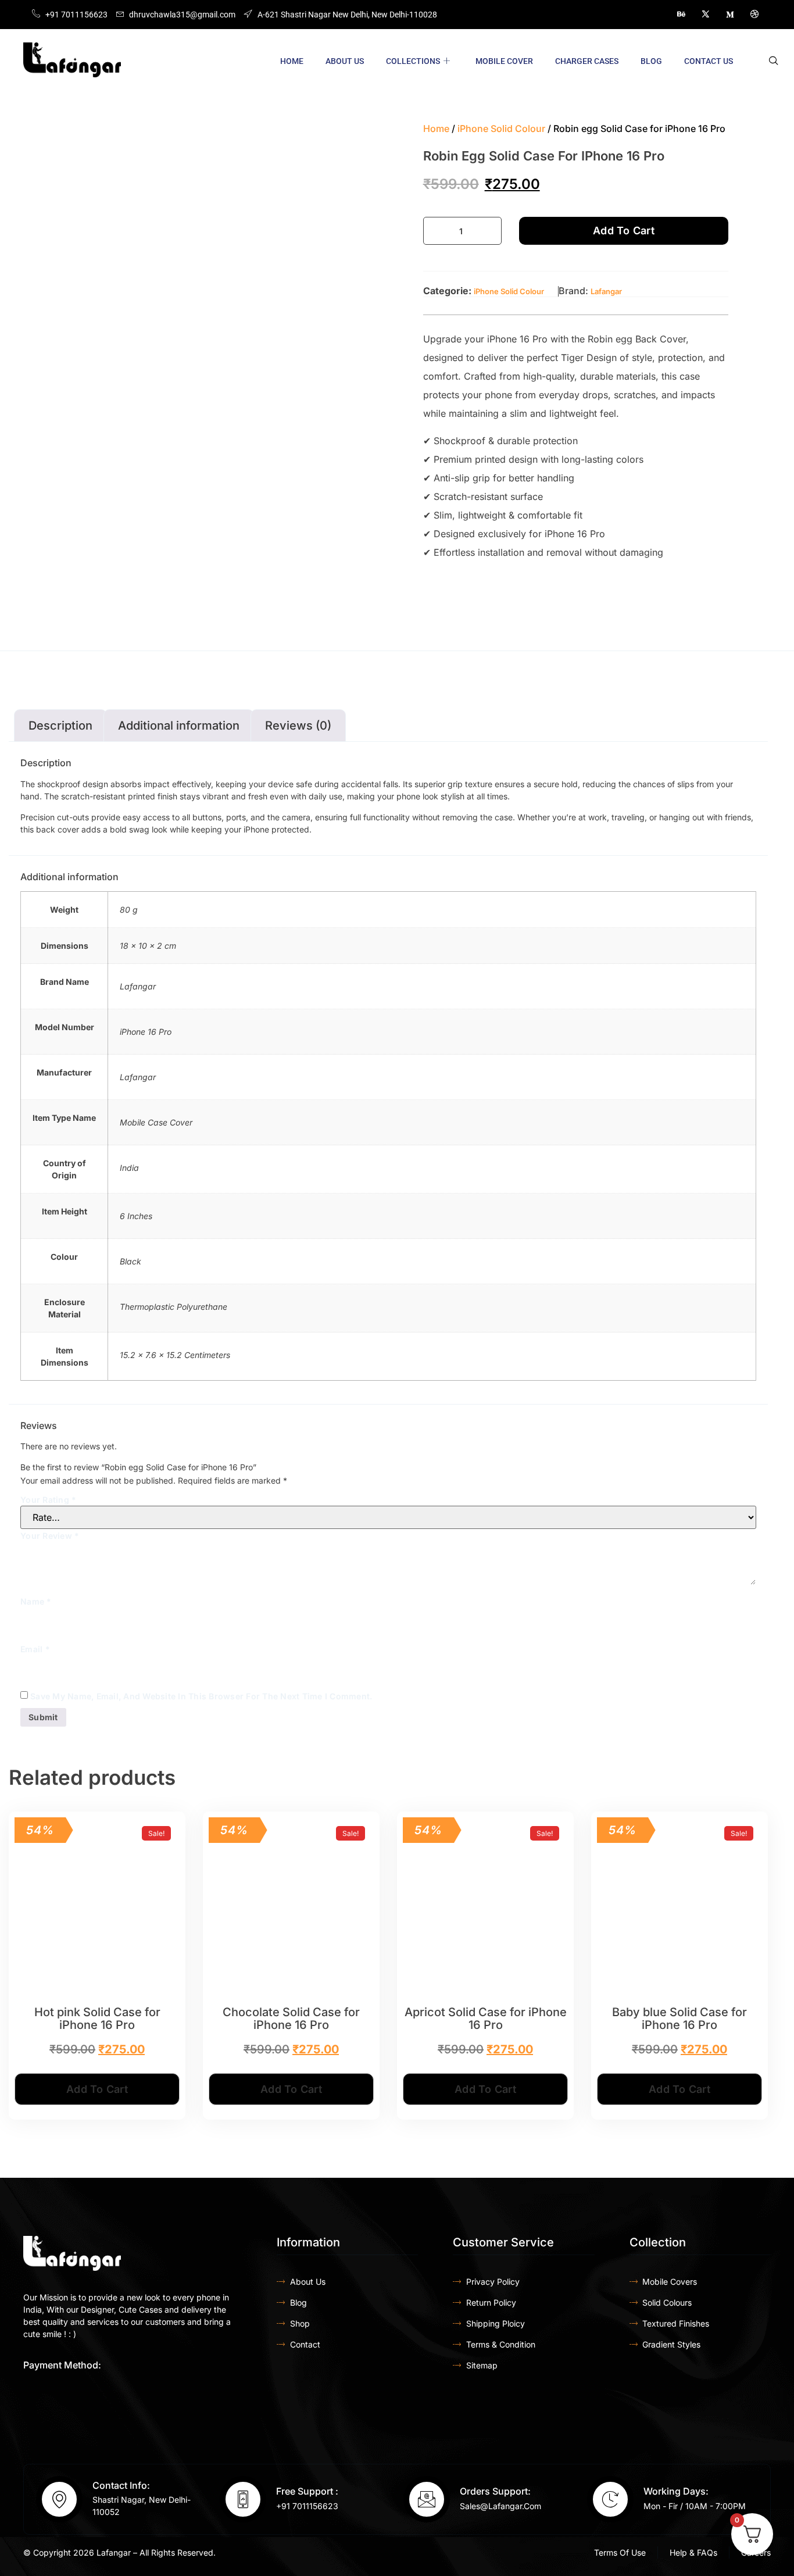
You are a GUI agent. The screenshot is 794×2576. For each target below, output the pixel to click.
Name (36, 1601)
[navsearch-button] (774, 61)
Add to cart (624, 231)
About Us (345, 61)
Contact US (709, 61)
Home (292, 61)
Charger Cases (587, 61)
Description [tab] (60, 726)
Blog (651, 61)
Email (35, 1649)
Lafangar (606, 291)
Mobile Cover (504, 61)
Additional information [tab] (179, 726)
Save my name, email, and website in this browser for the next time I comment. (201, 1696)
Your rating (48, 1500)
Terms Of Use (620, 2552)
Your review (50, 1536)
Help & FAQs (693, 2552)
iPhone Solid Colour (501, 128)
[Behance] (681, 15)
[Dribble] (754, 15)
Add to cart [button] (97, 2089)
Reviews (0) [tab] (298, 726)
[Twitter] (706, 15)
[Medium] (730, 15)
